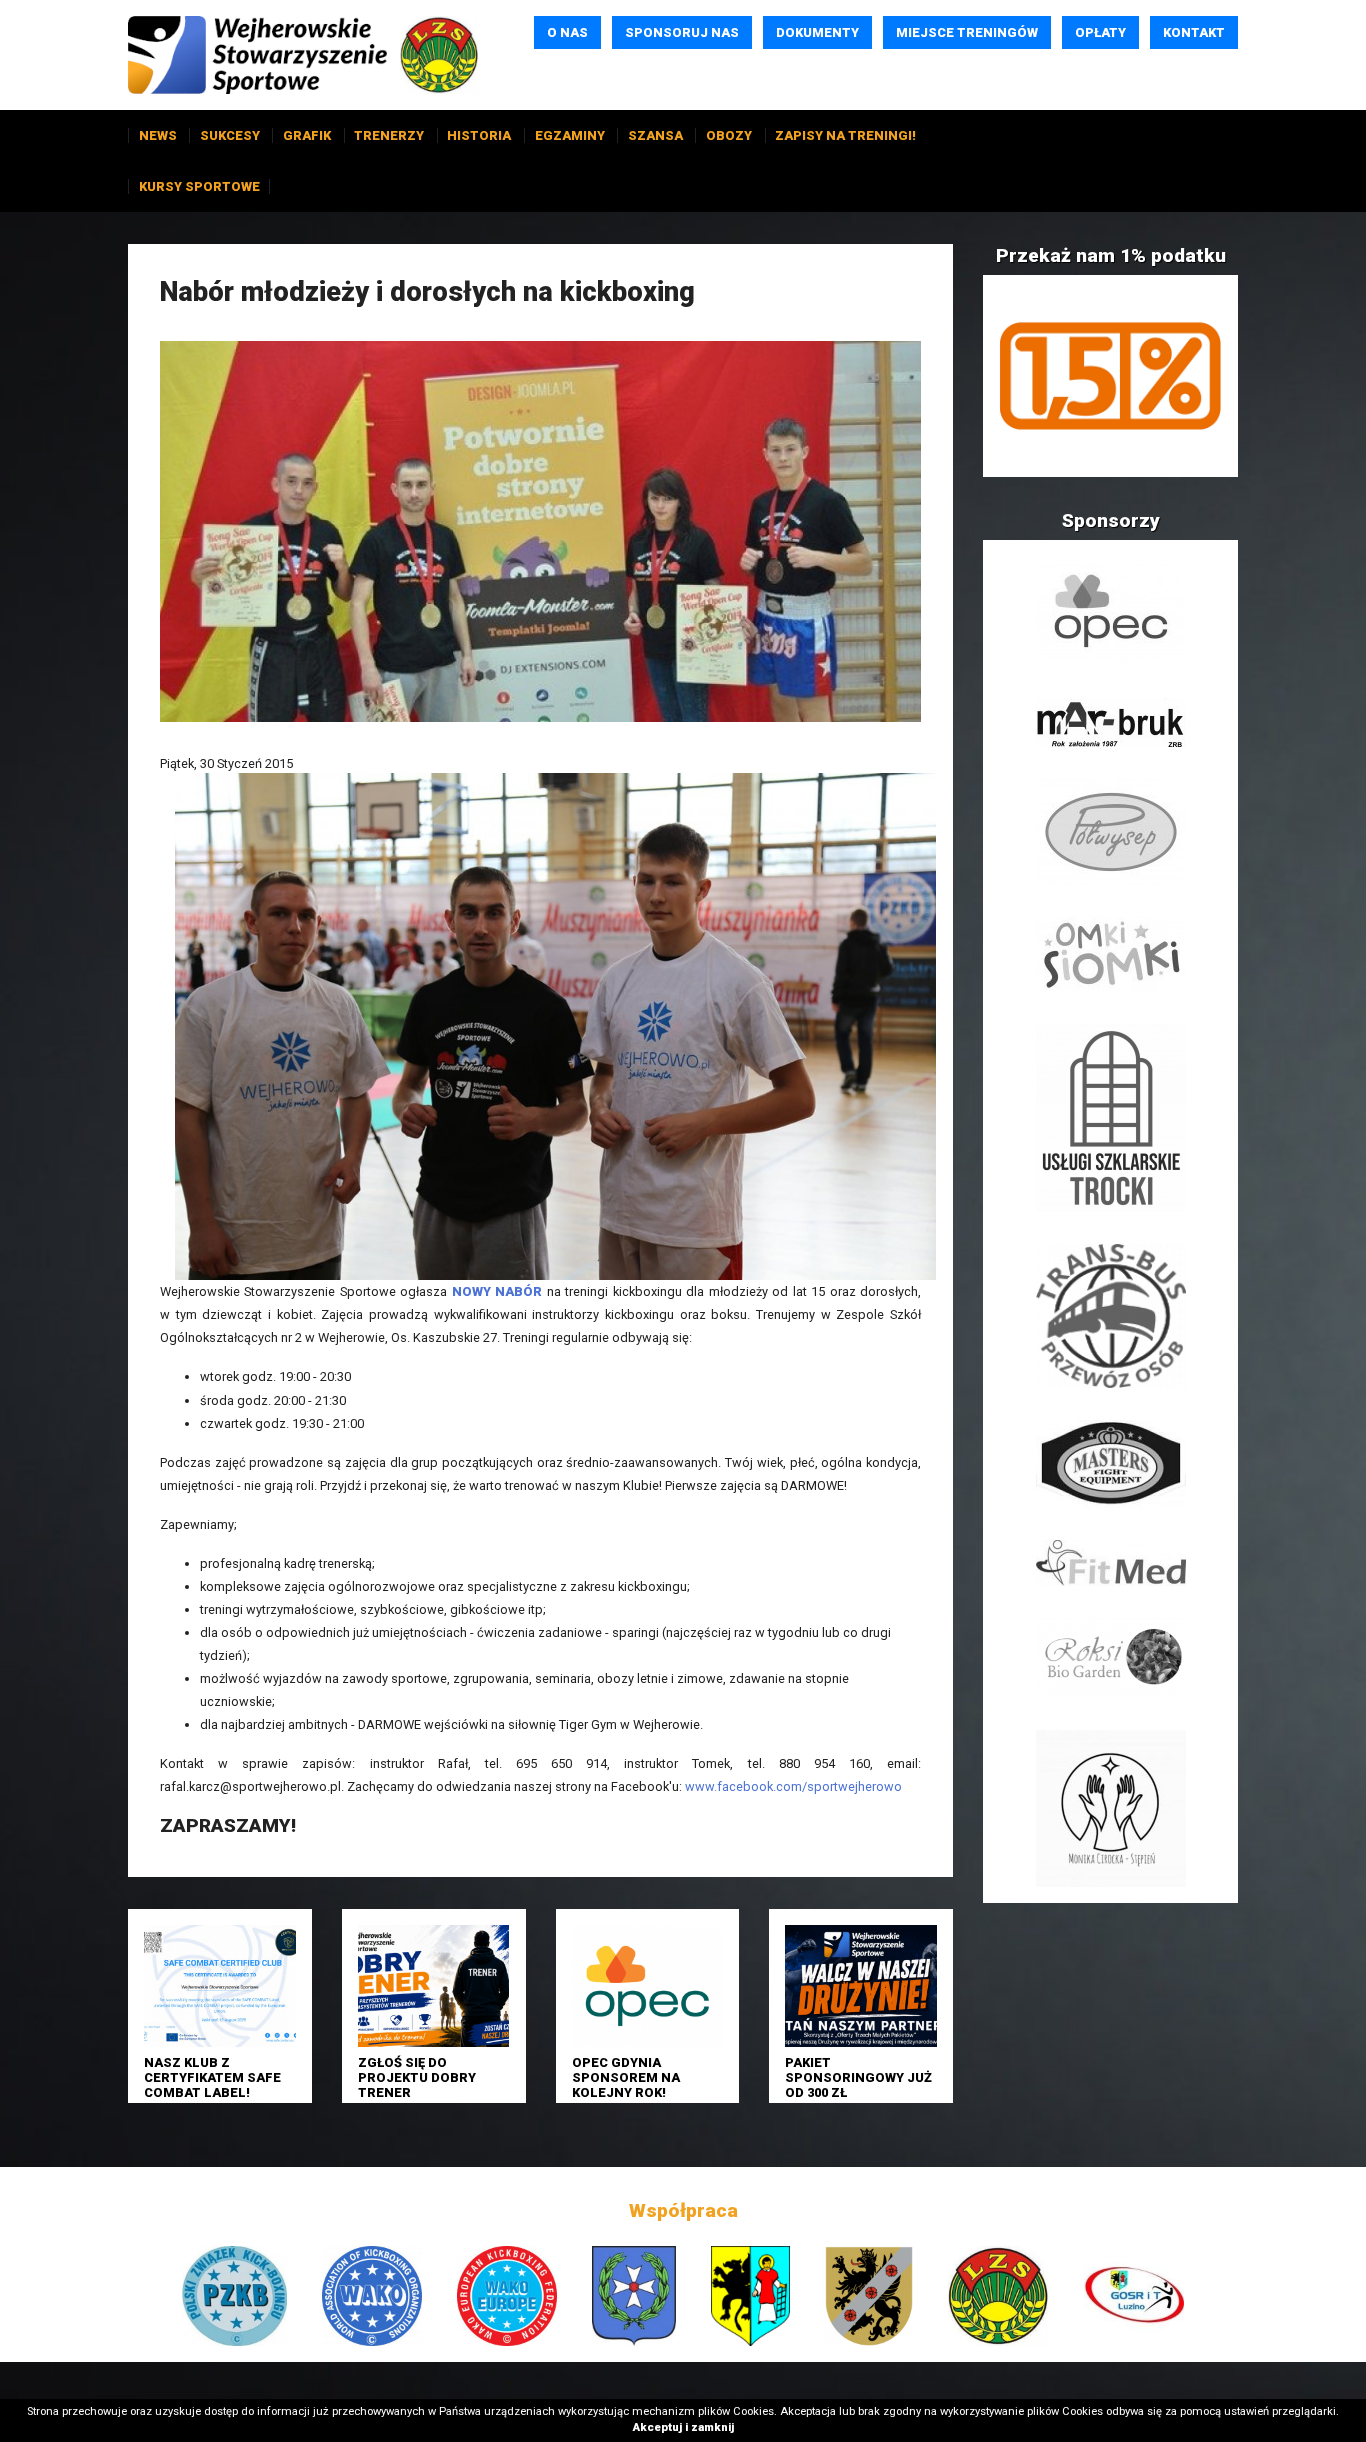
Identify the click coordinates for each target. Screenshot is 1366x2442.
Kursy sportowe (199, 186)
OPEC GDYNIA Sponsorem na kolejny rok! (626, 2078)
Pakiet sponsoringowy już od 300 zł (858, 2078)
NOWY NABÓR (497, 1291)
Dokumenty (817, 32)
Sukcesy (230, 135)
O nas (567, 32)
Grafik (307, 135)
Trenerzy (389, 135)
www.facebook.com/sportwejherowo (793, 1786)
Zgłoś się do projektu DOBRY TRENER (417, 2078)
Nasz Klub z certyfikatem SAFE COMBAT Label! (212, 2078)
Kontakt (1194, 32)
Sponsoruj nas (682, 32)
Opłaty (1100, 32)
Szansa (655, 135)
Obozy (729, 135)
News (158, 135)
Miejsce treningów (967, 32)
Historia (479, 135)
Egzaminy (570, 135)
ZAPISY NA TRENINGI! (845, 135)
